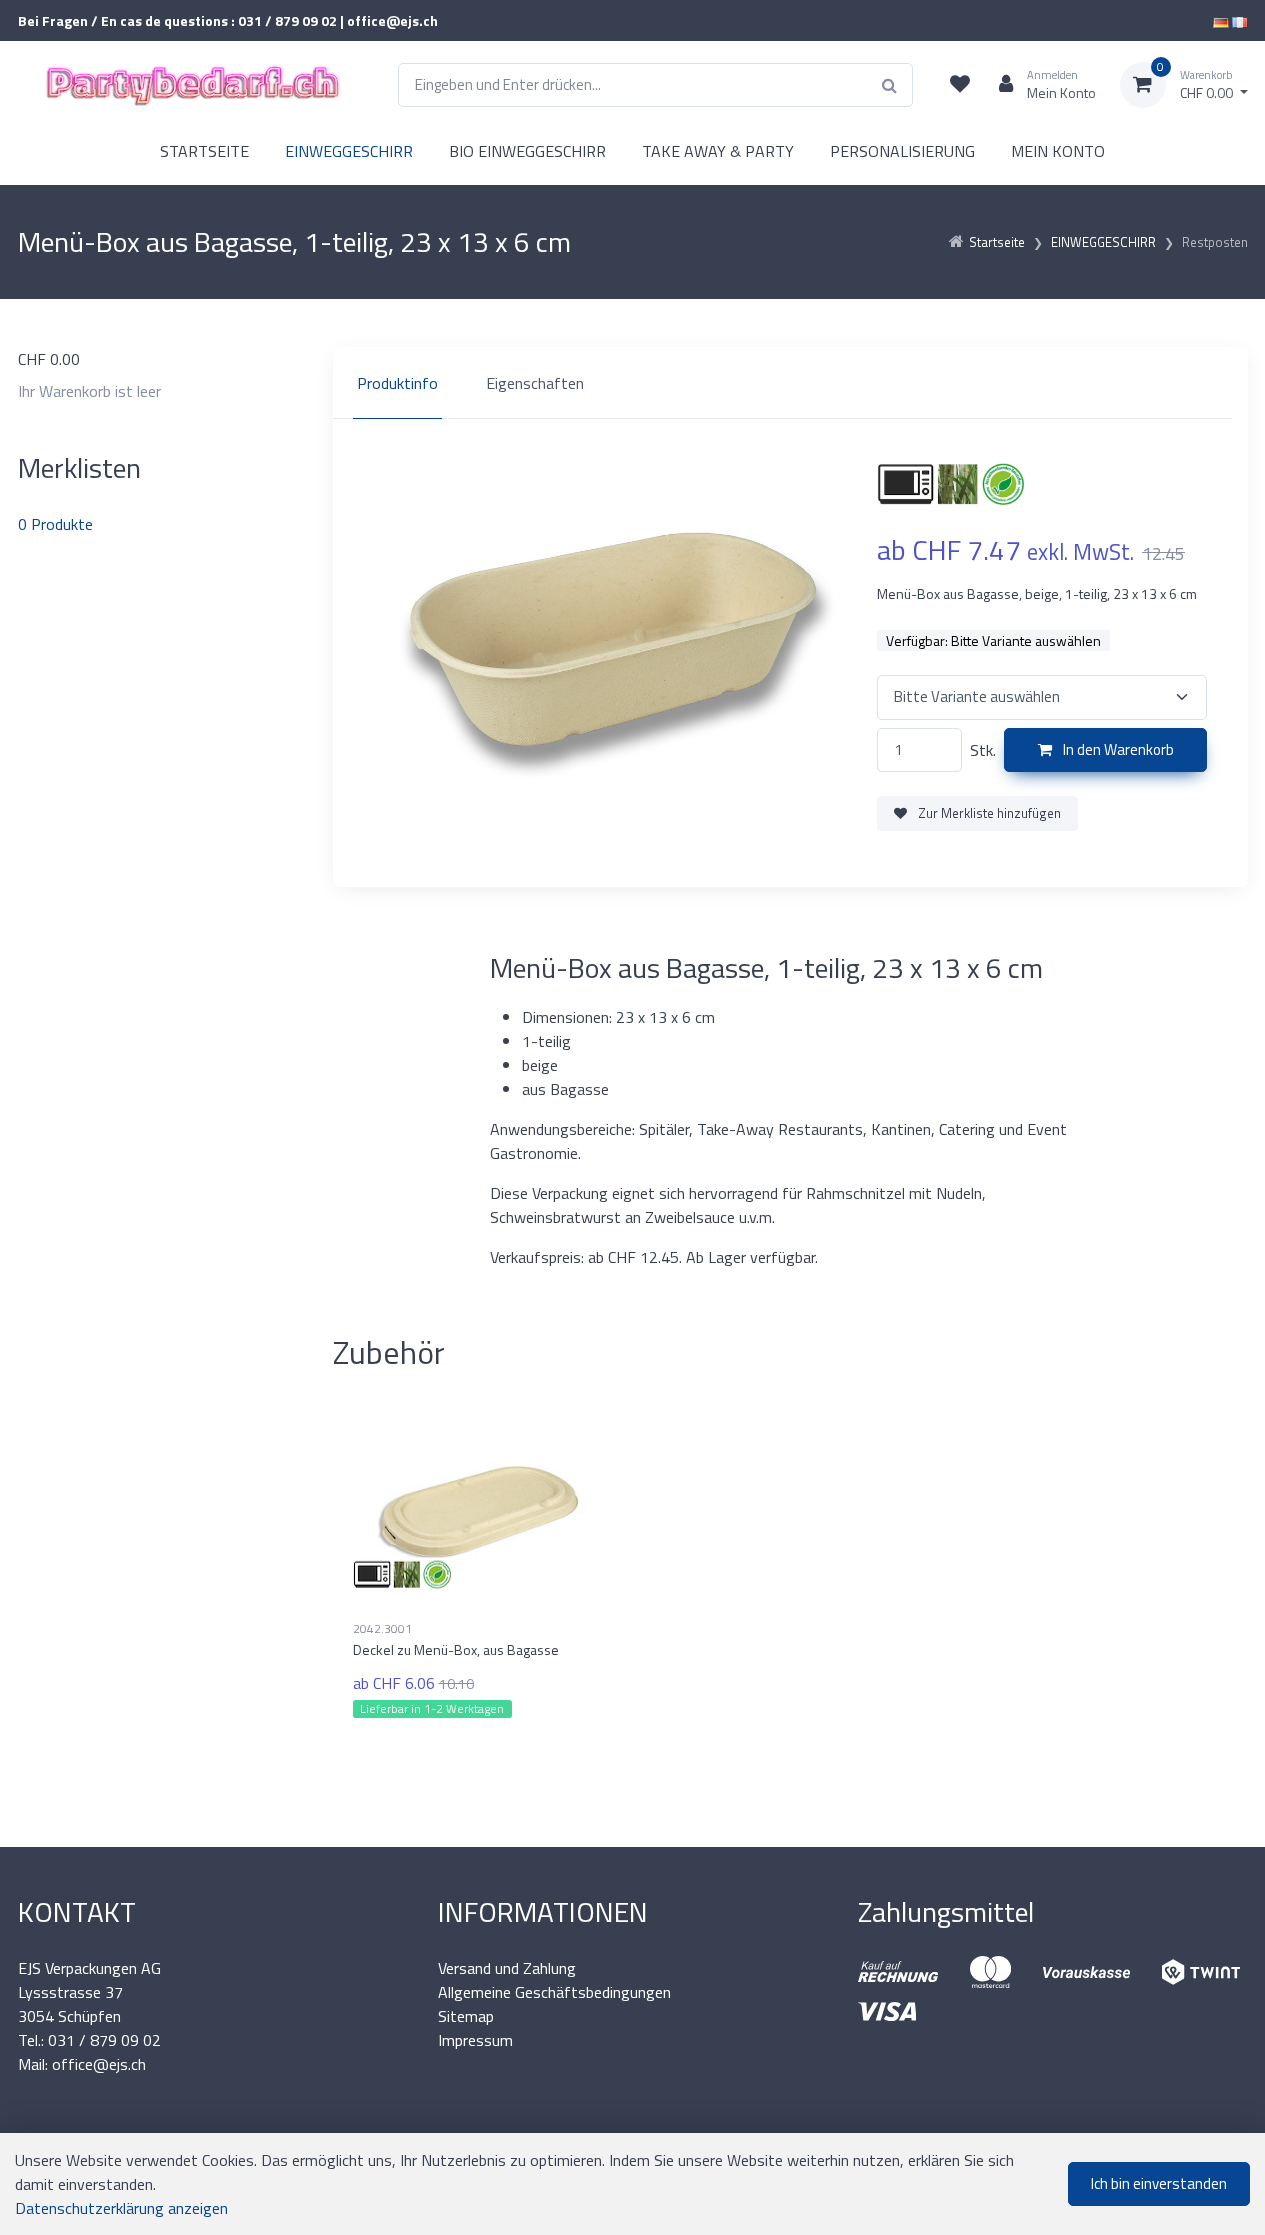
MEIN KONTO (1058, 151)
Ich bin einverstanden (1159, 2183)
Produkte (55, 524)
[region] (790, 383)
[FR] (1240, 20)
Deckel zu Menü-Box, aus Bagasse (456, 1649)
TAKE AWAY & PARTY (718, 151)
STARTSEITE (204, 151)
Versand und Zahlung (507, 1968)
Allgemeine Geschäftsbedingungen (554, 1992)
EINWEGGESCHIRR (349, 151)
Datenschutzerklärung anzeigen (121, 2208)
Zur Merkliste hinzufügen (988, 813)
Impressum (475, 2040)
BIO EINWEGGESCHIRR (527, 151)
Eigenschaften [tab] (535, 383)
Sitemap (466, 2016)
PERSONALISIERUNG (902, 151)
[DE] (1221, 20)
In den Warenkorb (1117, 749)
